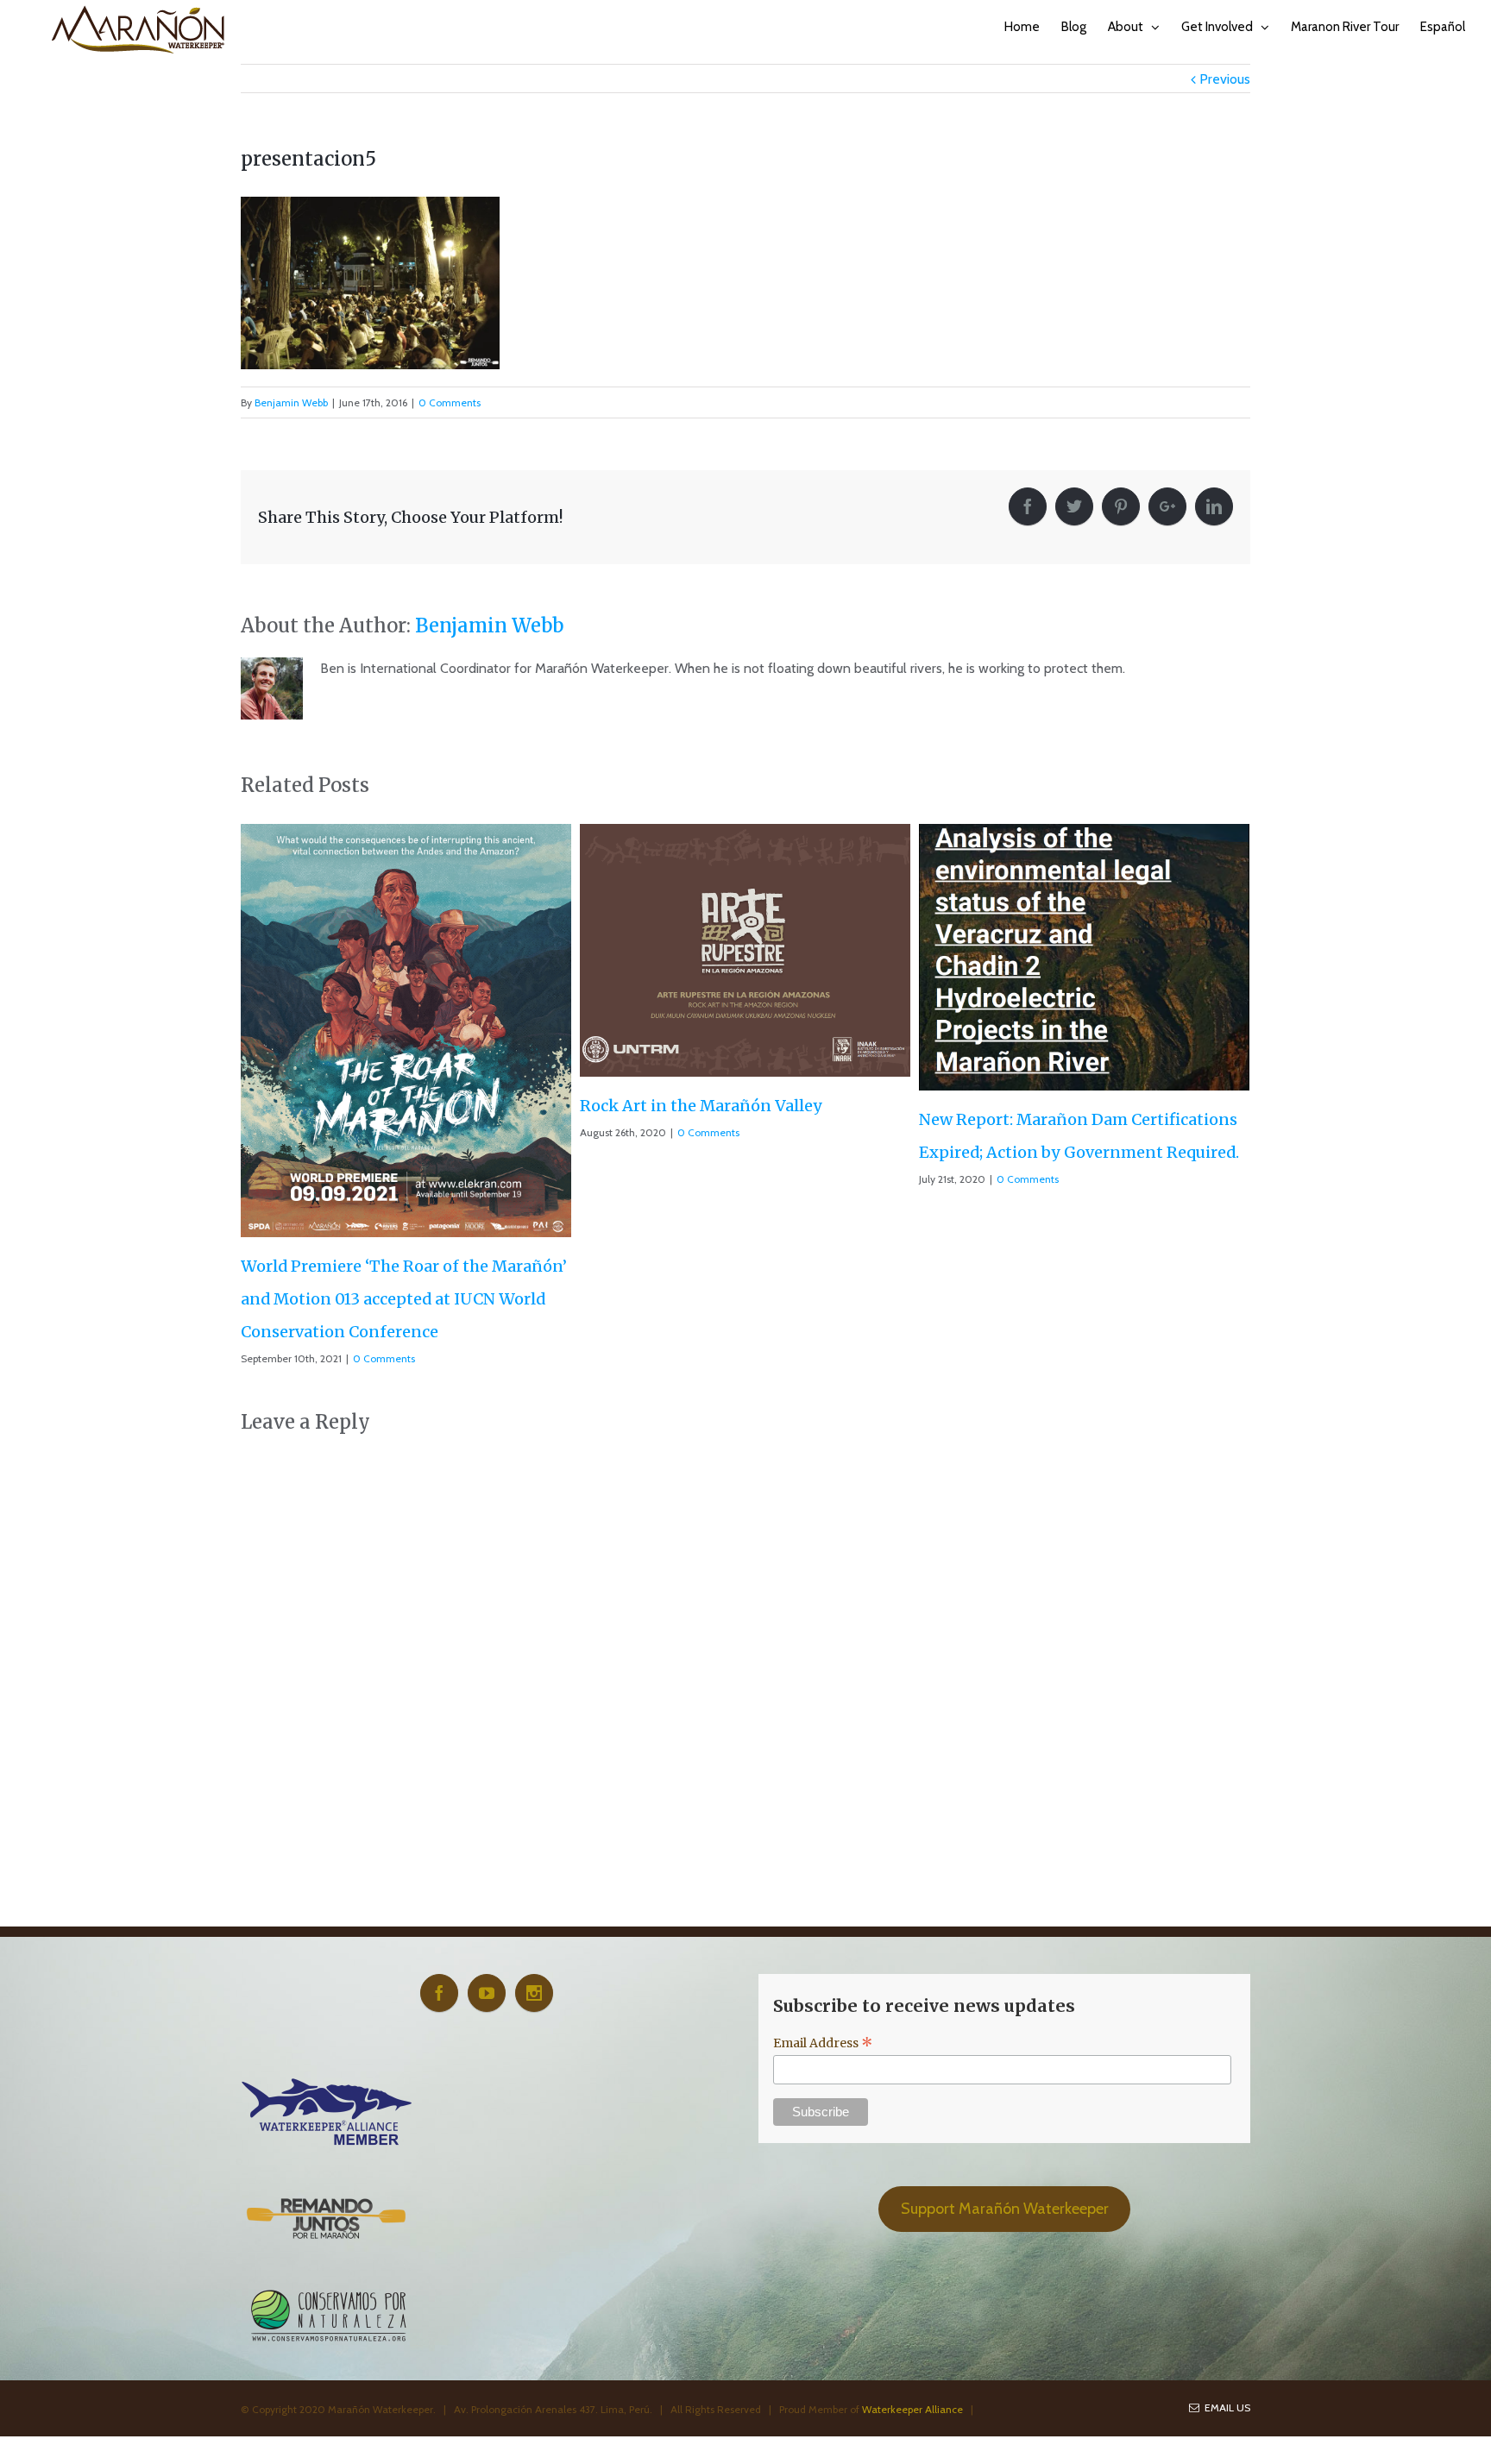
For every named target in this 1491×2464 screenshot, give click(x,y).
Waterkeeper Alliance (912, 2230)
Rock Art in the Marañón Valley (362, 1106)
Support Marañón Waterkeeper (1005, 2029)
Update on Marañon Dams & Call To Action (1084, 1039)
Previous (1225, 79)
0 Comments (450, 402)
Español (1443, 27)
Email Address (823, 1864)
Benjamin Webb (291, 402)
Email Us (1225, 2228)
